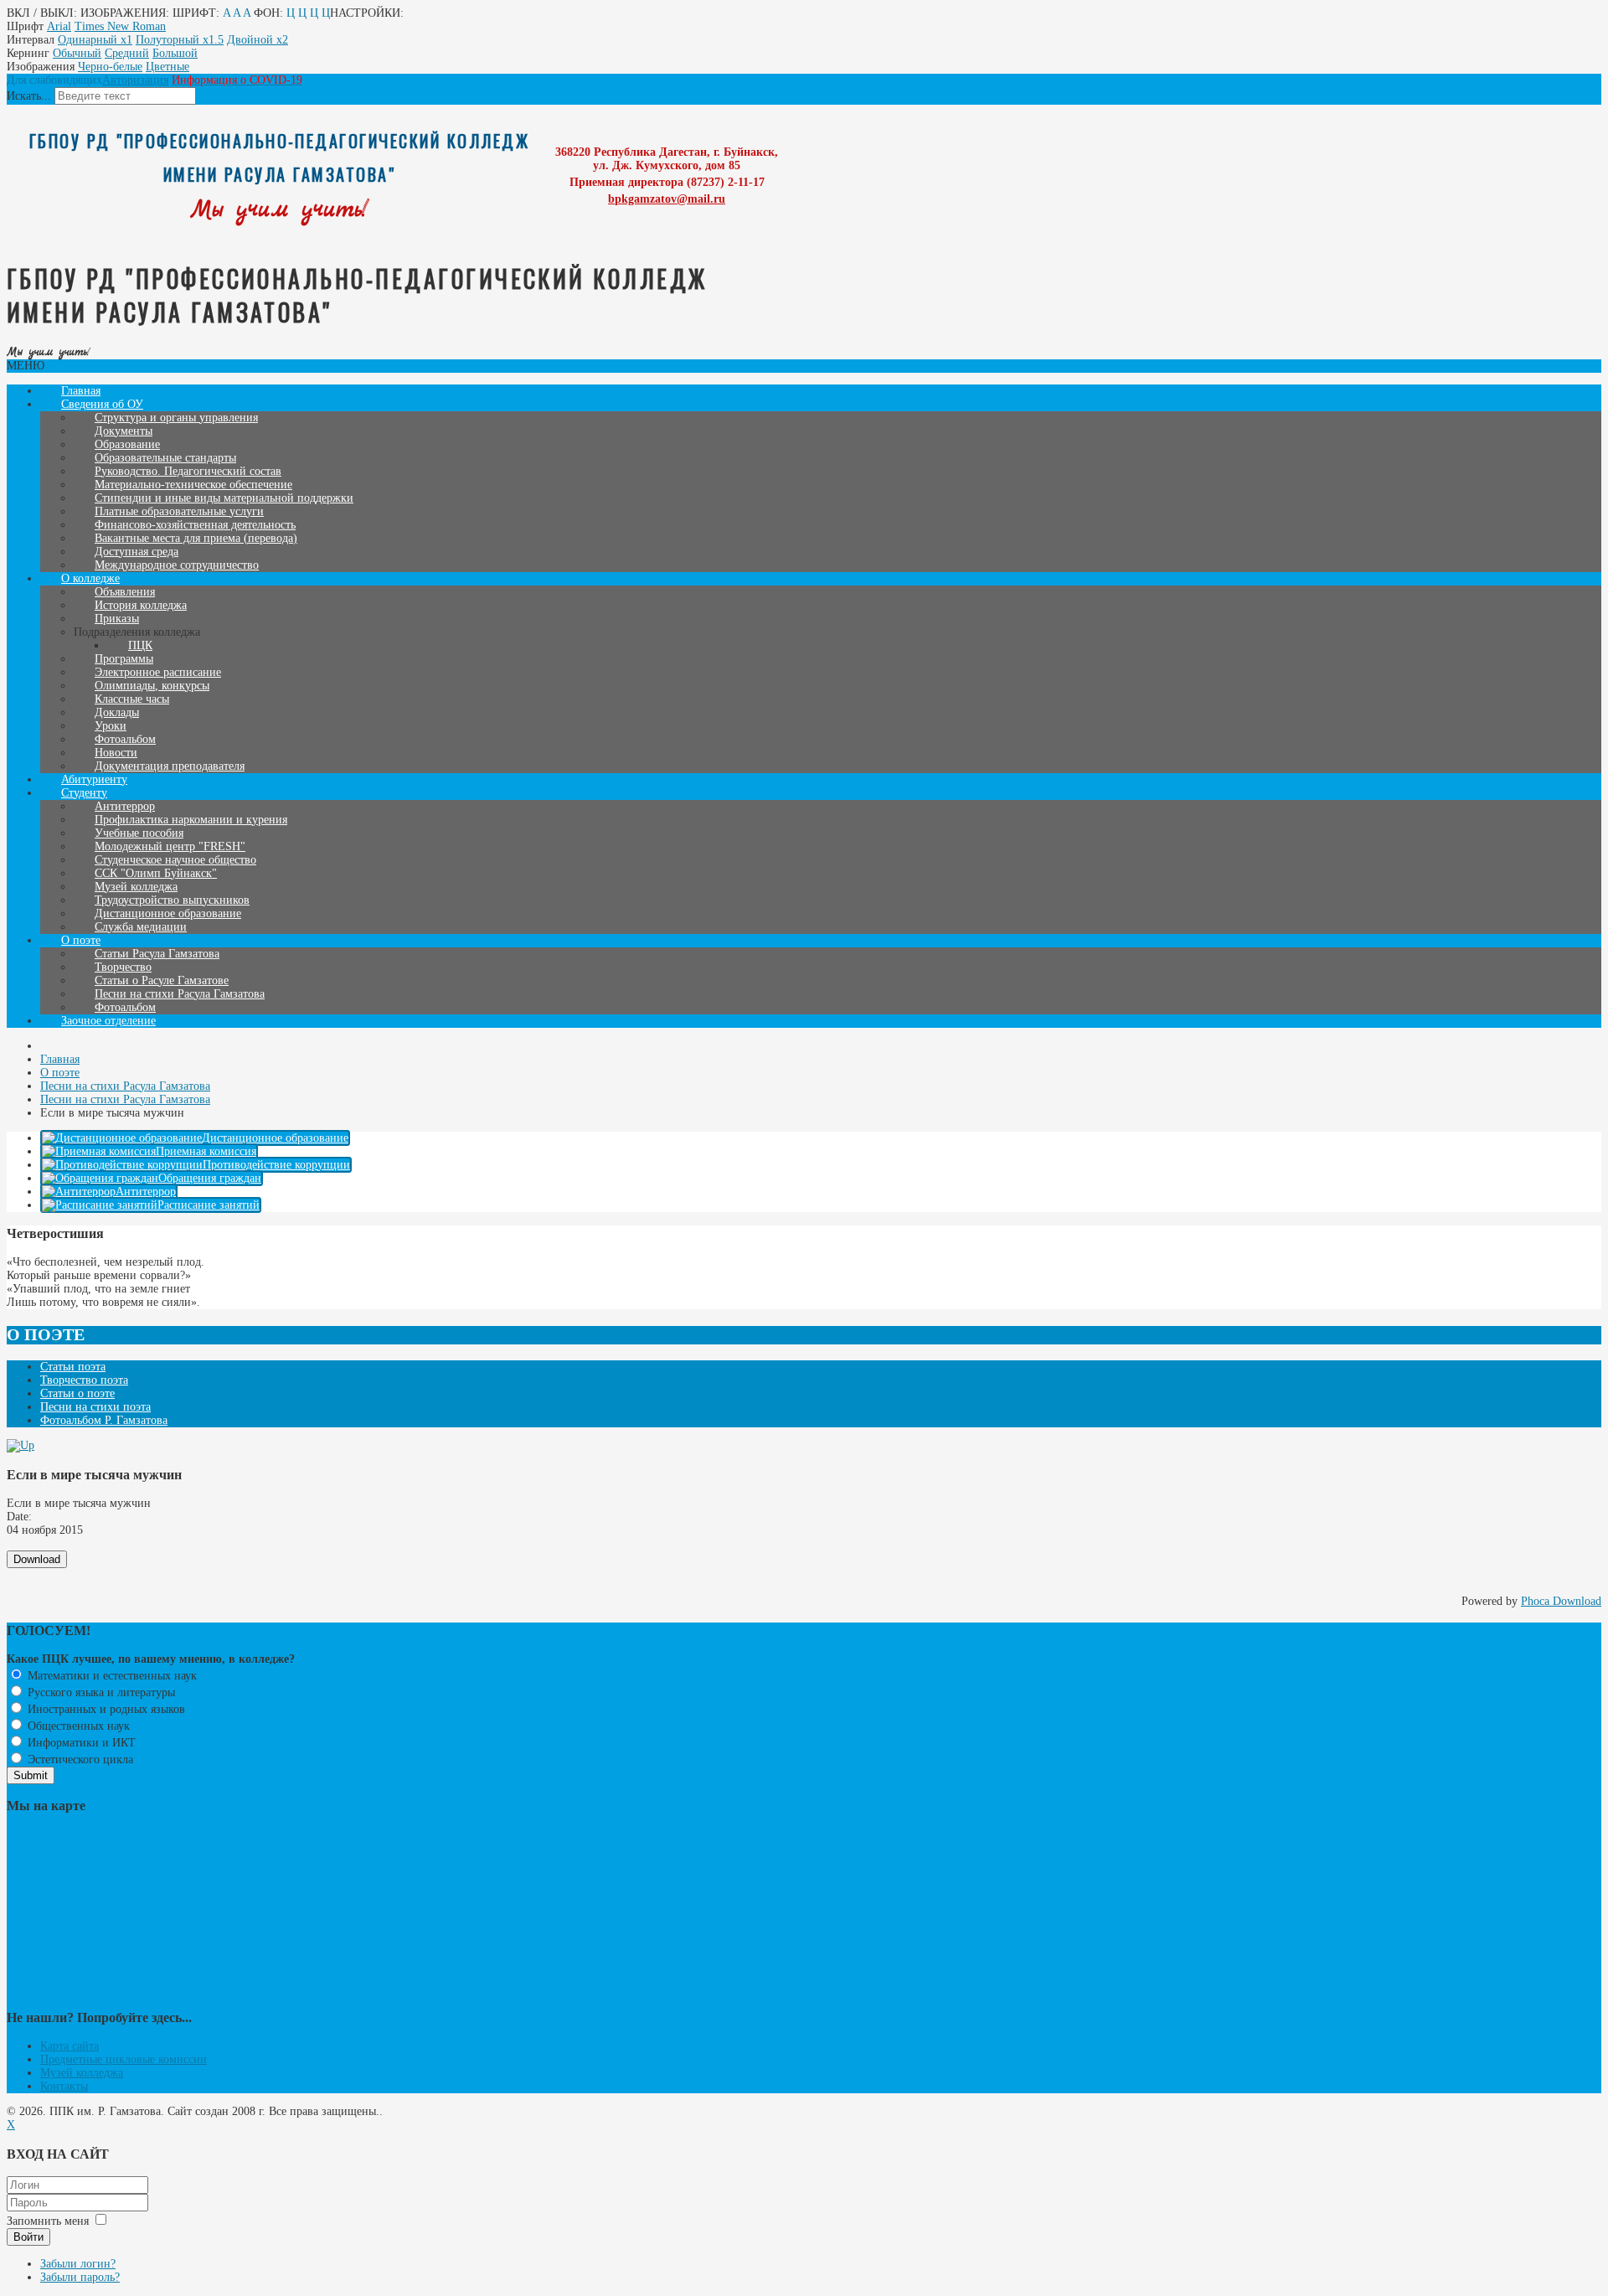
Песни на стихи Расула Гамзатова (180, 994)
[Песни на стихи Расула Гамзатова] (21, 1445)
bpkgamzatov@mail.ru (667, 199)
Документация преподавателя (170, 766)
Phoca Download (1561, 1601)
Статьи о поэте (77, 1393)
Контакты (64, 2086)
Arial (59, 26)
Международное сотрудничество (177, 565)
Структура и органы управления (176, 418)
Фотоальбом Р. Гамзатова (104, 1420)
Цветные (167, 67)
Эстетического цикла (79, 1759)
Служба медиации (141, 927)
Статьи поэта (73, 1367)
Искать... (29, 96)
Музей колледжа (82, 2073)
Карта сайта (70, 2046)
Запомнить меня (48, 2221)
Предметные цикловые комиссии (124, 2059)
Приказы (117, 619)
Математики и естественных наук (111, 1676)
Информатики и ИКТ (80, 1743)
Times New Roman (120, 26)
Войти (28, 2237)
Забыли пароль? (80, 2277)
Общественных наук (77, 1726)
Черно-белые (110, 67)
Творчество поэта (84, 1380)
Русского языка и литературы (100, 1692)
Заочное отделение (108, 1021)
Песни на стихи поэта (95, 1407)
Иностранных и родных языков (105, 1709)
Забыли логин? (78, 2264)
